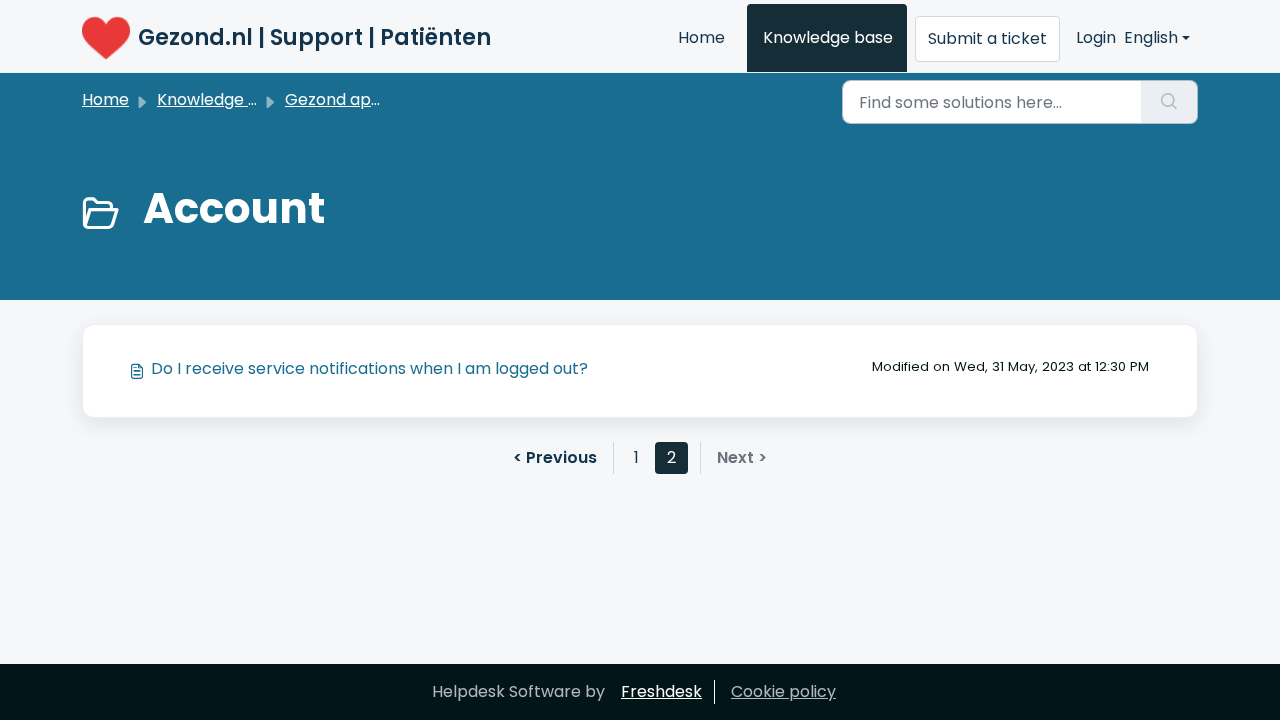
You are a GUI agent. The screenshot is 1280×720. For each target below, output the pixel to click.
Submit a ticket (987, 38)
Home (701, 37)
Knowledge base (828, 37)
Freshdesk (661, 691)
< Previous (555, 457)
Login (1096, 37)
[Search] (1169, 102)
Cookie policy (783, 691)
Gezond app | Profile (365, 99)
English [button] (1151, 37)
